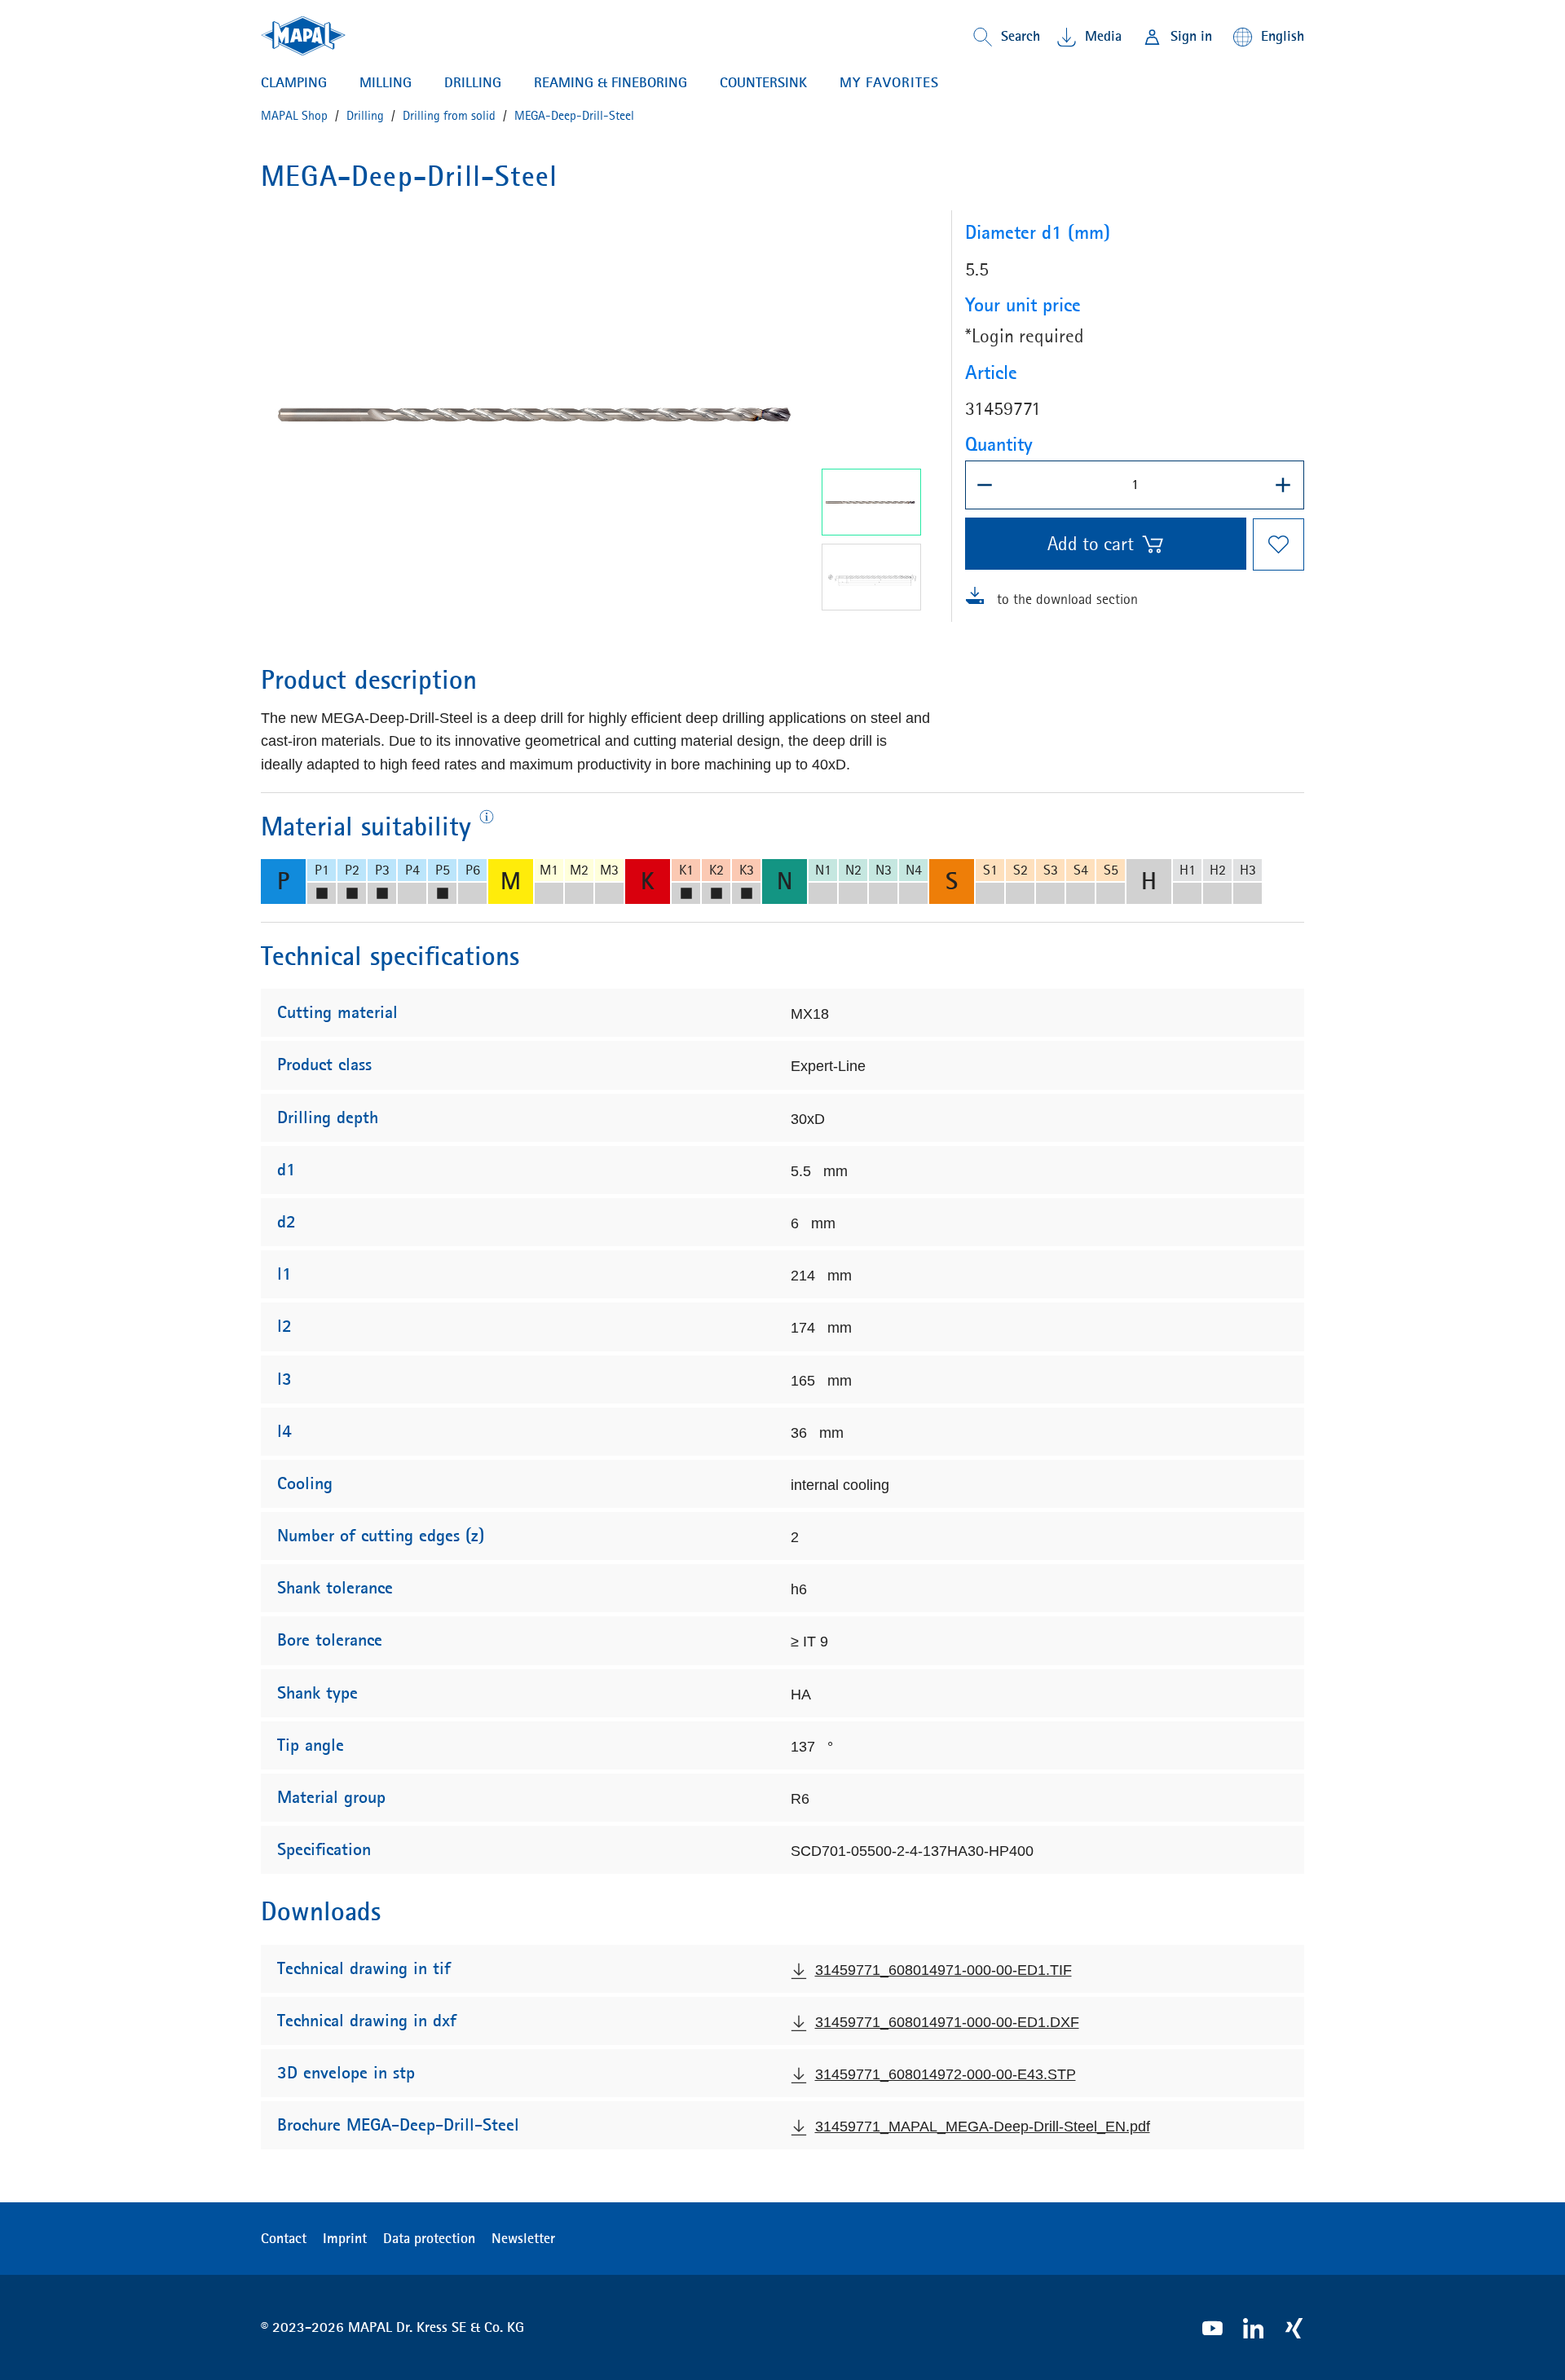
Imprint (345, 2238)
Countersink (763, 82)
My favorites (889, 82)
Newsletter (523, 2238)
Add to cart (1091, 544)
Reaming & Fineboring (611, 82)
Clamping (294, 82)
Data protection (429, 2238)
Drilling (473, 82)
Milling (386, 82)
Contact (284, 2238)
